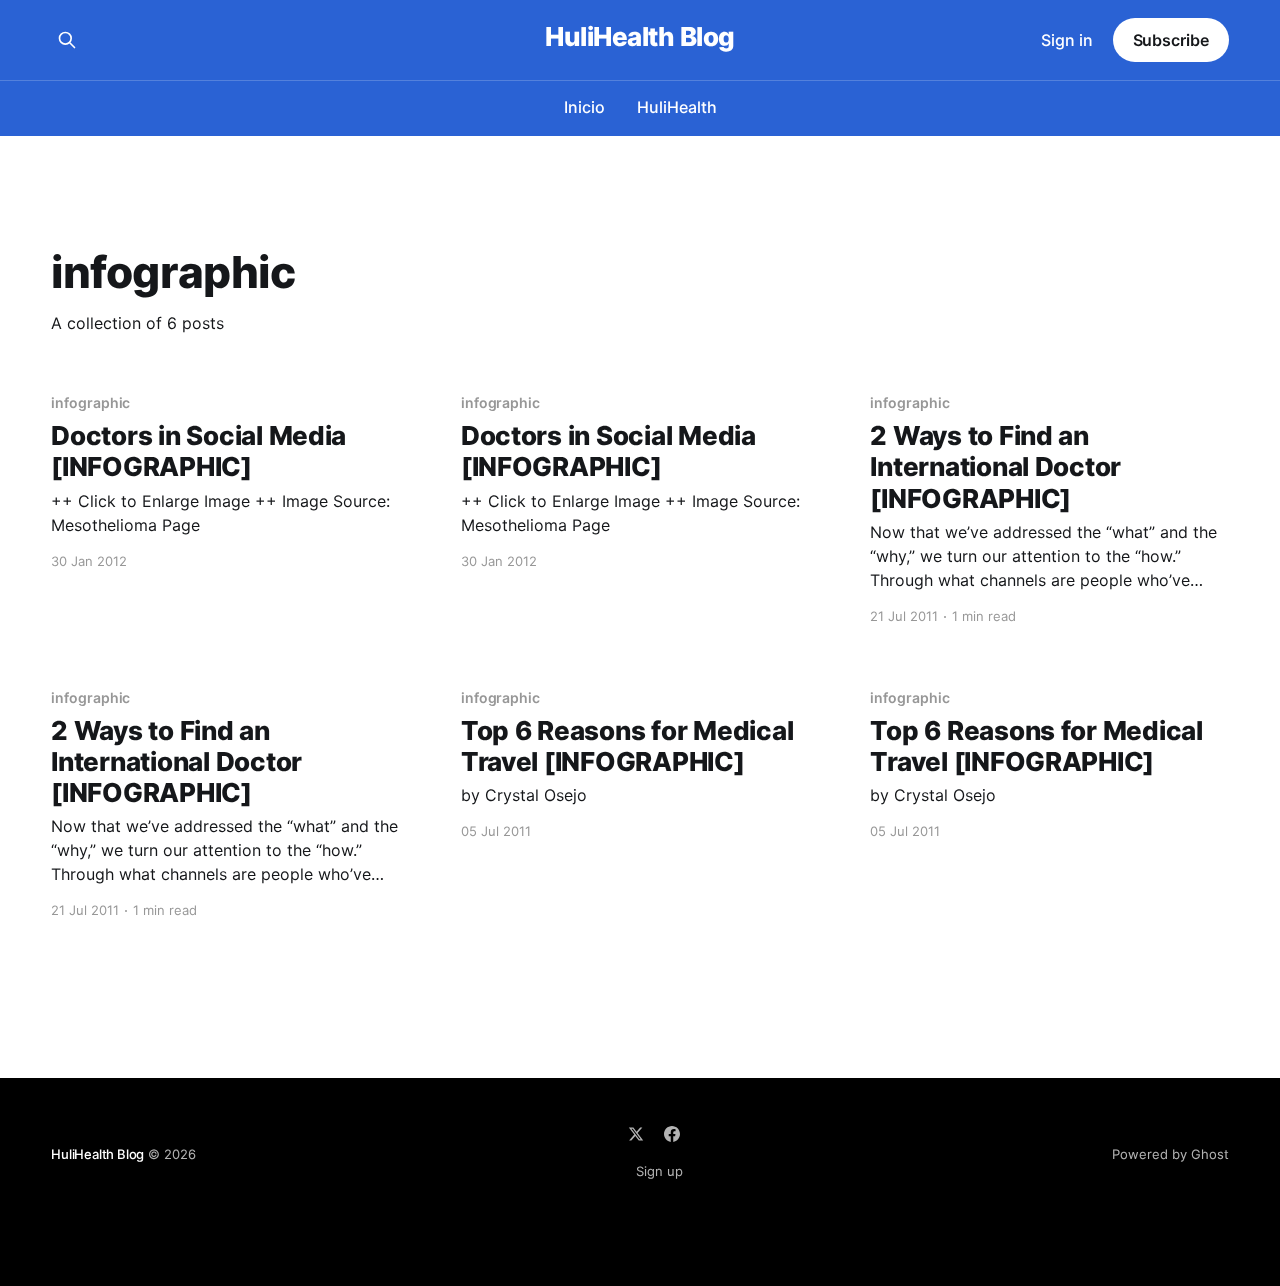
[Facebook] (672, 1134)
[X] (636, 1134)
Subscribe (1171, 40)
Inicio (584, 107)
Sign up (659, 1171)
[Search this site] (67, 40)
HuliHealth (677, 107)
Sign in (1067, 40)
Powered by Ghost (1170, 1154)
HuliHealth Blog (639, 37)
